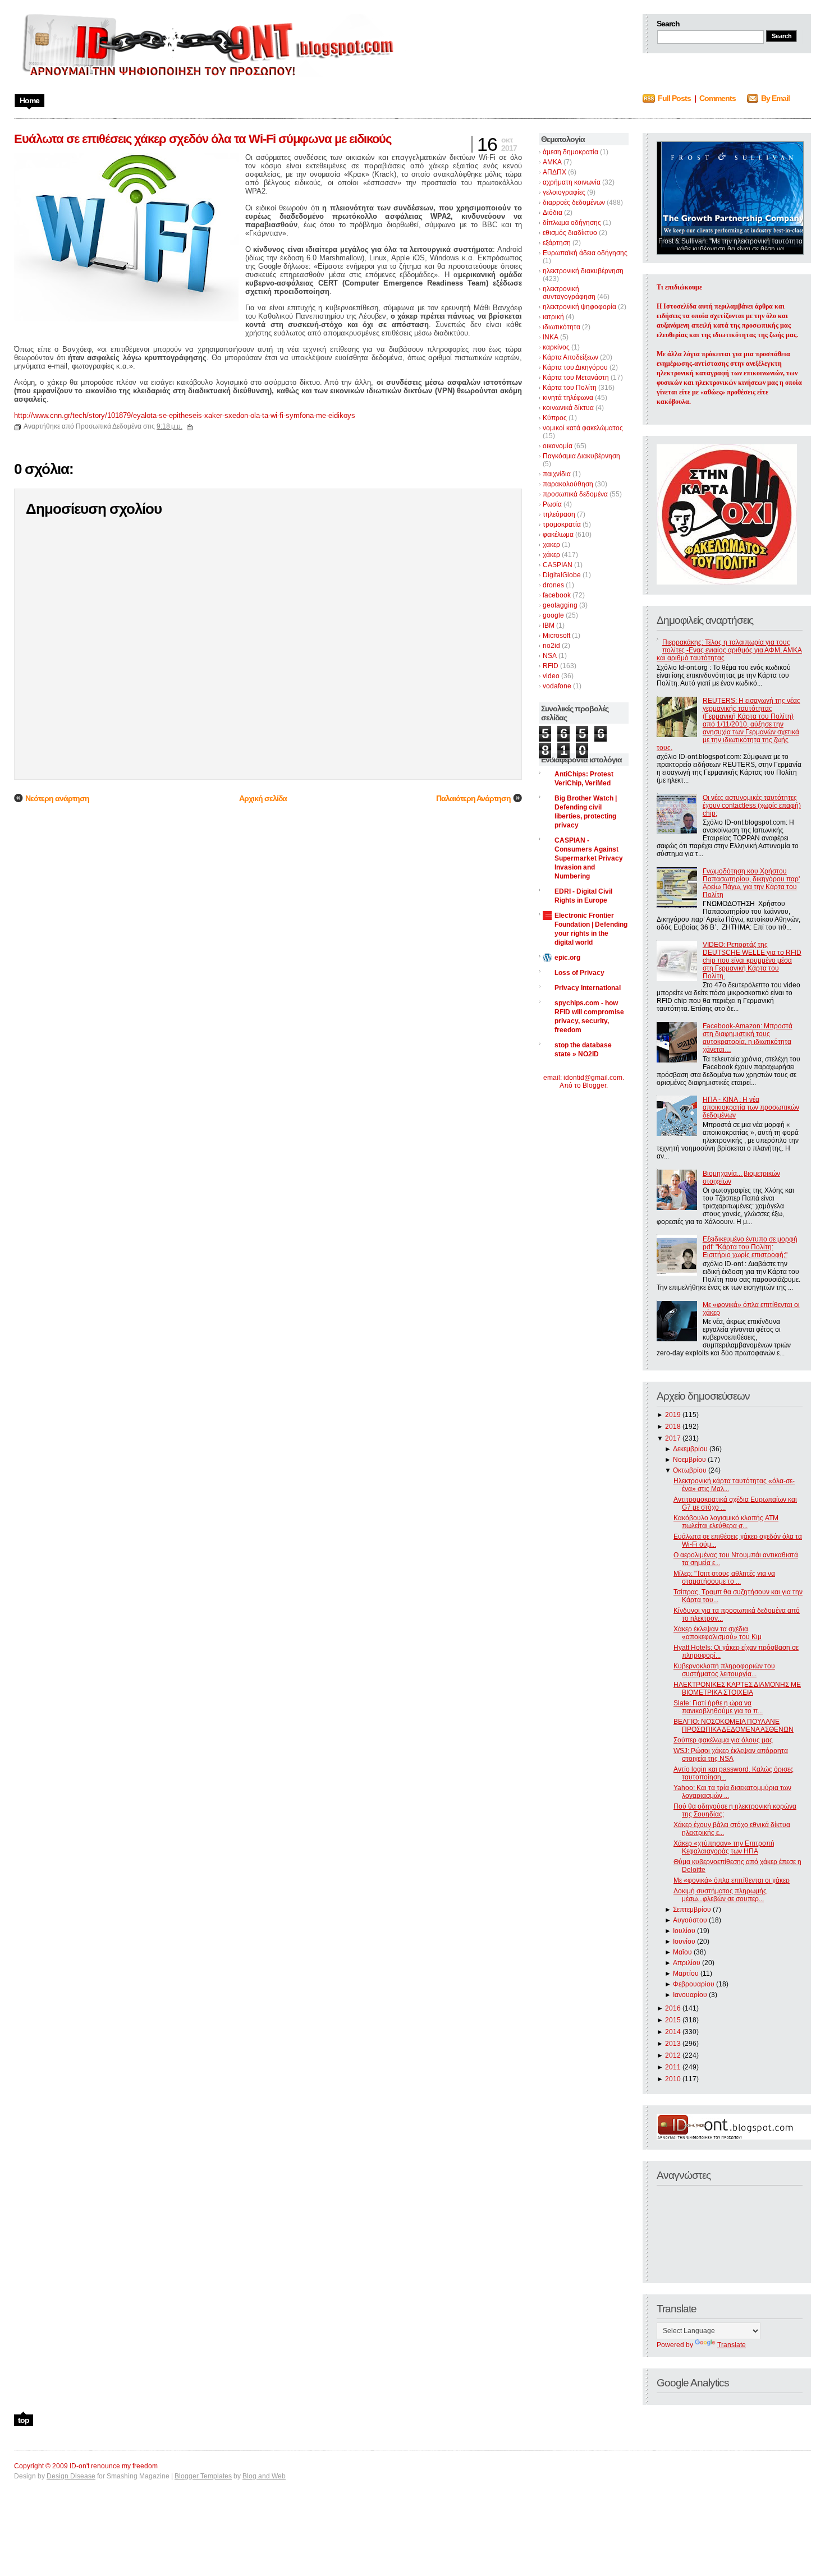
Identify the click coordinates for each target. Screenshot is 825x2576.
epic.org (567, 958)
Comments (718, 98)
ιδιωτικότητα (562, 327)
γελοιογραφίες (564, 192)
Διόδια (553, 213)
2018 (673, 1427)
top (24, 2420)
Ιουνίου (684, 1942)
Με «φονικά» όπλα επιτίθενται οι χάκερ (732, 1880)
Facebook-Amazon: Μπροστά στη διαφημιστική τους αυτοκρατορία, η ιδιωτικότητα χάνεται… (748, 1038)
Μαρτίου (686, 1974)
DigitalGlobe (562, 575)
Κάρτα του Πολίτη (570, 388)
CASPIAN (558, 565)
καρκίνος (556, 347)
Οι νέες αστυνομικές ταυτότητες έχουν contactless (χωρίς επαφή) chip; (752, 806)
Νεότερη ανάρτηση (57, 798)
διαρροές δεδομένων (574, 203)
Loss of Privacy (579, 973)
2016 (673, 2008)
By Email (775, 98)
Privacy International (588, 988)
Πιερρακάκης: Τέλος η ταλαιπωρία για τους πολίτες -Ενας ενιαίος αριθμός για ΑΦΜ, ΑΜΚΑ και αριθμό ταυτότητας (729, 650)
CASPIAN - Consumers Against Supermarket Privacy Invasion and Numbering (589, 858)
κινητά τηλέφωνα (568, 398)
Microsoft (556, 636)
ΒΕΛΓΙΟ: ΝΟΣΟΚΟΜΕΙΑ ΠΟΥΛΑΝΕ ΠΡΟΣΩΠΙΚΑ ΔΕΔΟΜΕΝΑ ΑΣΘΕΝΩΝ (734, 1726)
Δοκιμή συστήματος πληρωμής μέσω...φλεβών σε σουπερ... (720, 1895)
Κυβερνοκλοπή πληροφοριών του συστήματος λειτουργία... (724, 1670)
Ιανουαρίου (690, 1995)
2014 (673, 2032)
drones (553, 585)
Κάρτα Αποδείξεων (570, 357)
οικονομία (558, 446)
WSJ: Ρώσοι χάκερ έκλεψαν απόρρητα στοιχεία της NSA (731, 1755)
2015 (673, 2020)
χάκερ (551, 555)
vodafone (557, 686)
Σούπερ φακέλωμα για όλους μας (723, 1740)
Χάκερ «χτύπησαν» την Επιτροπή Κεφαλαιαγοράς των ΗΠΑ (724, 1847)
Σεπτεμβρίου (692, 1910)
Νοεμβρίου (689, 1460)
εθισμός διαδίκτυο (570, 233)
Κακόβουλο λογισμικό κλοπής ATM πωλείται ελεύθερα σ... (726, 1522)
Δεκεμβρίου (690, 1449)
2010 (673, 2079)
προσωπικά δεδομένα (575, 494)
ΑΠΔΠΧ (554, 172)
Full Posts (674, 98)
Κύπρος (555, 418)
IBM (549, 625)
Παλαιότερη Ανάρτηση (473, 798)
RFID (551, 666)
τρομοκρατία (562, 525)
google (553, 615)
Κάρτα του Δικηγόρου (575, 367)
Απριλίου (687, 1963)
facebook (557, 595)
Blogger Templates (203, 2476)
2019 (673, 1415)
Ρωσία (552, 504)
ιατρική (553, 317)
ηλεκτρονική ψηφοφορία (579, 307)
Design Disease (71, 2476)
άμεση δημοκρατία (570, 152)
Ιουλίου (684, 1931)
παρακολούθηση (568, 484)
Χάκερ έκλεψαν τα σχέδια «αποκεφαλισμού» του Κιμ (718, 1633)
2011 (673, 2067)
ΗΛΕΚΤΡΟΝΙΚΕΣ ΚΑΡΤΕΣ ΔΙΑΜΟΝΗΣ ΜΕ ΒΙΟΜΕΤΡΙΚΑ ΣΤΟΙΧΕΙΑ (737, 1689)
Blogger (594, 1085)
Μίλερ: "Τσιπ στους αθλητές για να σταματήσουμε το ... (724, 1577)
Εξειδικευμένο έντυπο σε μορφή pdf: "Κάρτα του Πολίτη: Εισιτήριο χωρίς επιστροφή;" (750, 1247)
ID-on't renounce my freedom (114, 2466)
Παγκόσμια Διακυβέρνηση (581, 456)
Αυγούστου (690, 1920)
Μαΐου (682, 1952)
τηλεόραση (559, 514)
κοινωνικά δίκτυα (568, 408)
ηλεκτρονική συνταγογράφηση (569, 293)
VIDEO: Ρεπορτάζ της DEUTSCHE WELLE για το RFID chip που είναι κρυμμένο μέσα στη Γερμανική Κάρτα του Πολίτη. (752, 960)
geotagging (560, 605)
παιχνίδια (557, 474)
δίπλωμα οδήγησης (572, 223)
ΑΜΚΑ (552, 162)
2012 (673, 2055)
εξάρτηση (557, 243)
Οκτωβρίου (690, 1470)
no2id (551, 646)
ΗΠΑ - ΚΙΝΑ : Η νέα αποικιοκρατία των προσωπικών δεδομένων (751, 1107)
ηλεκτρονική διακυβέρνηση (583, 271)
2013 (673, 2044)
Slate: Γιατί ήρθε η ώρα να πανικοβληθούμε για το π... (718, 1707)
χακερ (551, 545)
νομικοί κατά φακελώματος (583, 428)
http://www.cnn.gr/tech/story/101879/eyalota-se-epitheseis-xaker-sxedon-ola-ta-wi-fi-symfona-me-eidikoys (185, 415)
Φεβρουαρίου (694, 1984)
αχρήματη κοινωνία (572, 182)
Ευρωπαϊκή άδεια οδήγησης (585, 253)
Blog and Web (264, 2476)
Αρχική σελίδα (263, 798)
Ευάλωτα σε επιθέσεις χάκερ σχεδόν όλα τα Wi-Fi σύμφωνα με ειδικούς (203, 139)
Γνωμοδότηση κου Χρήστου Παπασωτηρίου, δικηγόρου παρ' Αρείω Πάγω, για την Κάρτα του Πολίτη (751, 883)
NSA (550, 656)
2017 (673, 1438)
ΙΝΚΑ (551, 337)
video (551, 676)
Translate (732, 2345)
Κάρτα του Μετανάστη (576, 378)
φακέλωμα (558, 535)
